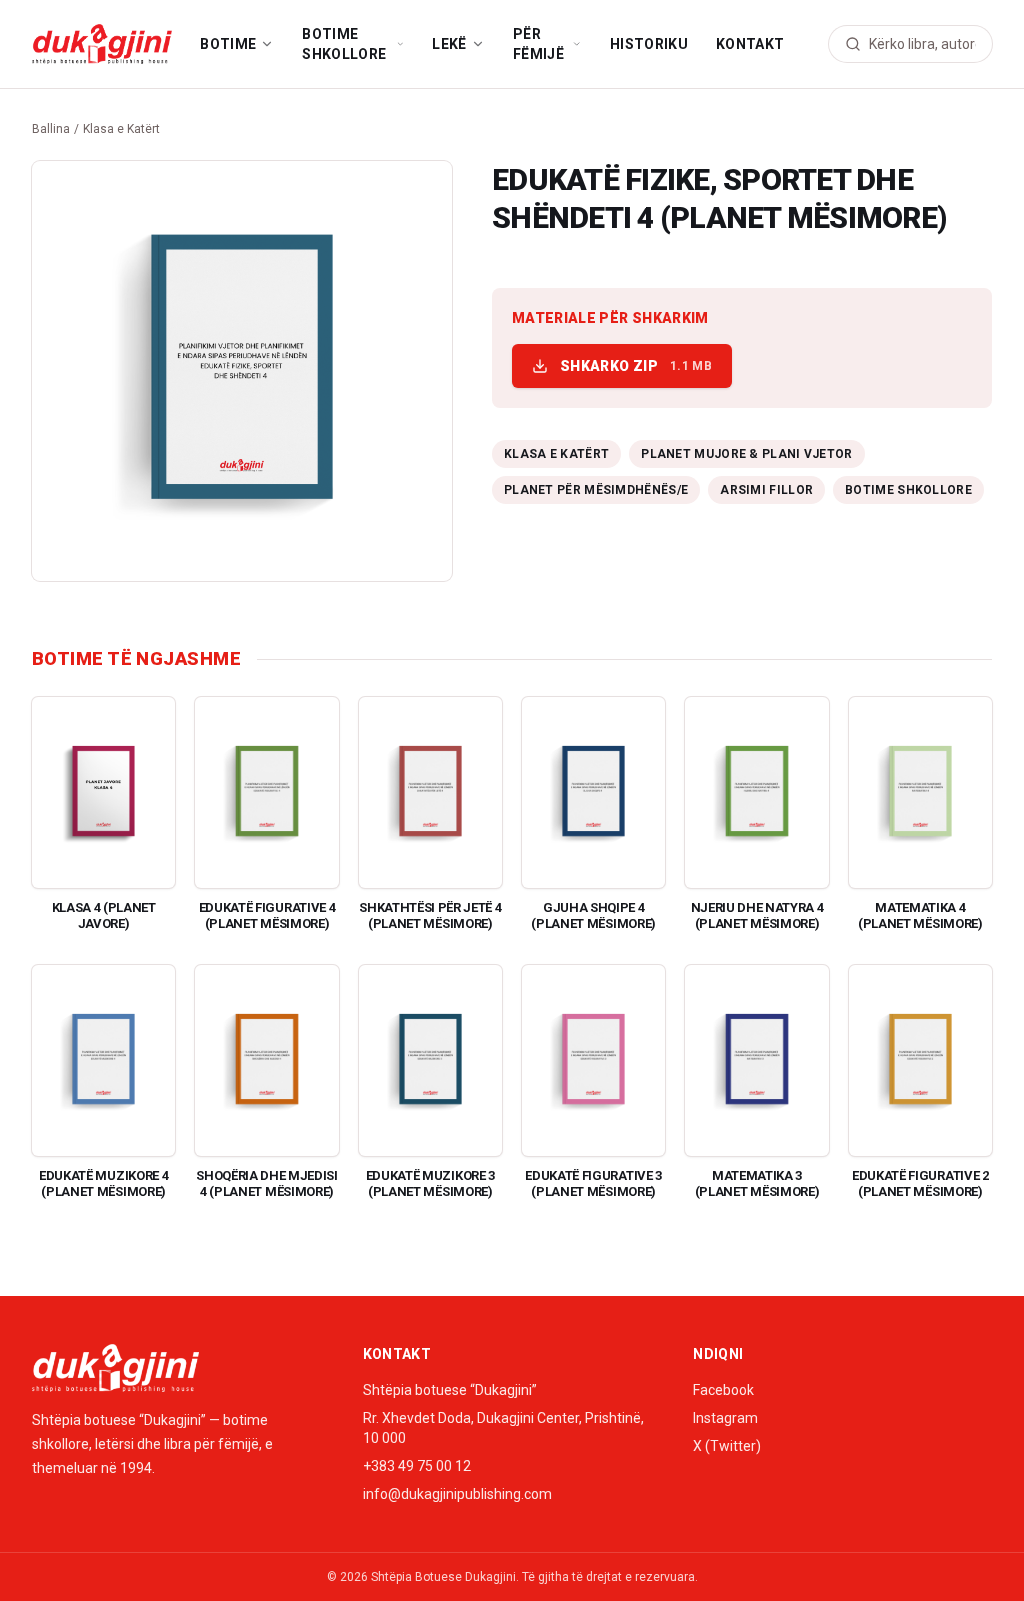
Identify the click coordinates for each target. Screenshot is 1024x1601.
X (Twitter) (727, 1446)
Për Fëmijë (538, 44)
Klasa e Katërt (121, 129)
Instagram (725, 1418)
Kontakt (750, 44)
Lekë (449, 44)
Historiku (649, 44)
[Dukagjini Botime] (102, 44)
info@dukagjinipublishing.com (457, 1494)
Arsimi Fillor (766, 490)
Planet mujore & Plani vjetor (746, 454)
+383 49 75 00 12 (417, 1466)
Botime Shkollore (344, 44)
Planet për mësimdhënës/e (596, 490)
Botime (228, 44)
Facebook (723, 1390)
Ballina (51, 129)
